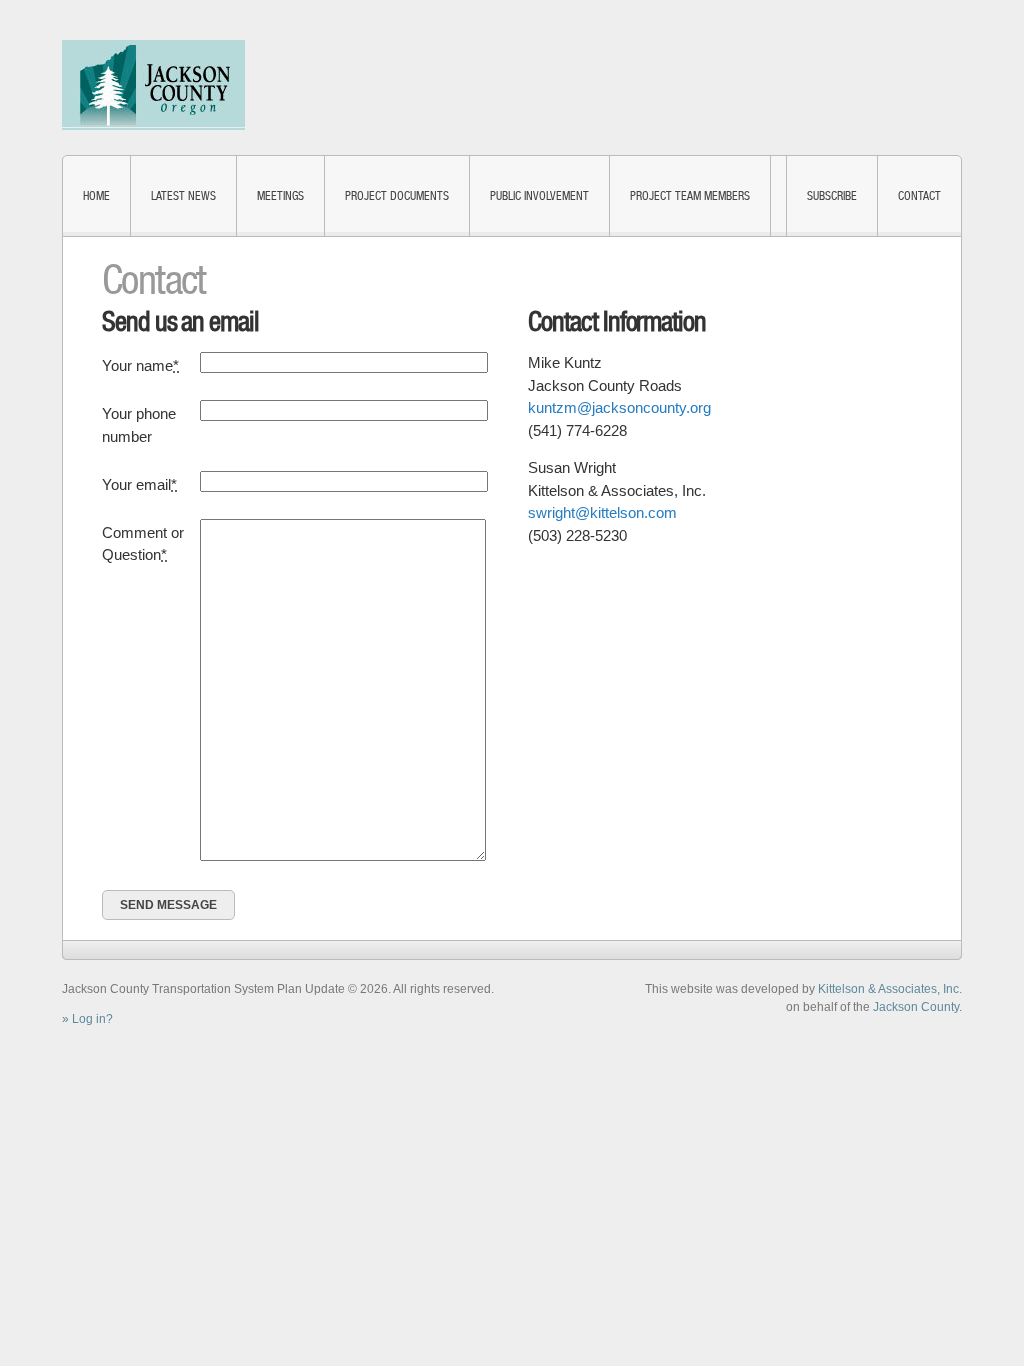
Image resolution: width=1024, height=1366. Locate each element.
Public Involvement (539, 196)
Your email (139, 484)
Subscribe (832, 196)
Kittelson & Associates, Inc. (890, 989)
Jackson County (916, 1007)
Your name (140, 365)
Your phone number (139, 425)
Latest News (183, 196)
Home (96, 196)
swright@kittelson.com (602, 512)
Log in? (92, 1019)
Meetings (280, 196)
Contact (919, 196)
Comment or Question (143, 544)
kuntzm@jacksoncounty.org (619, 407)
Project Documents (397, 196)
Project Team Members (690, 196)
